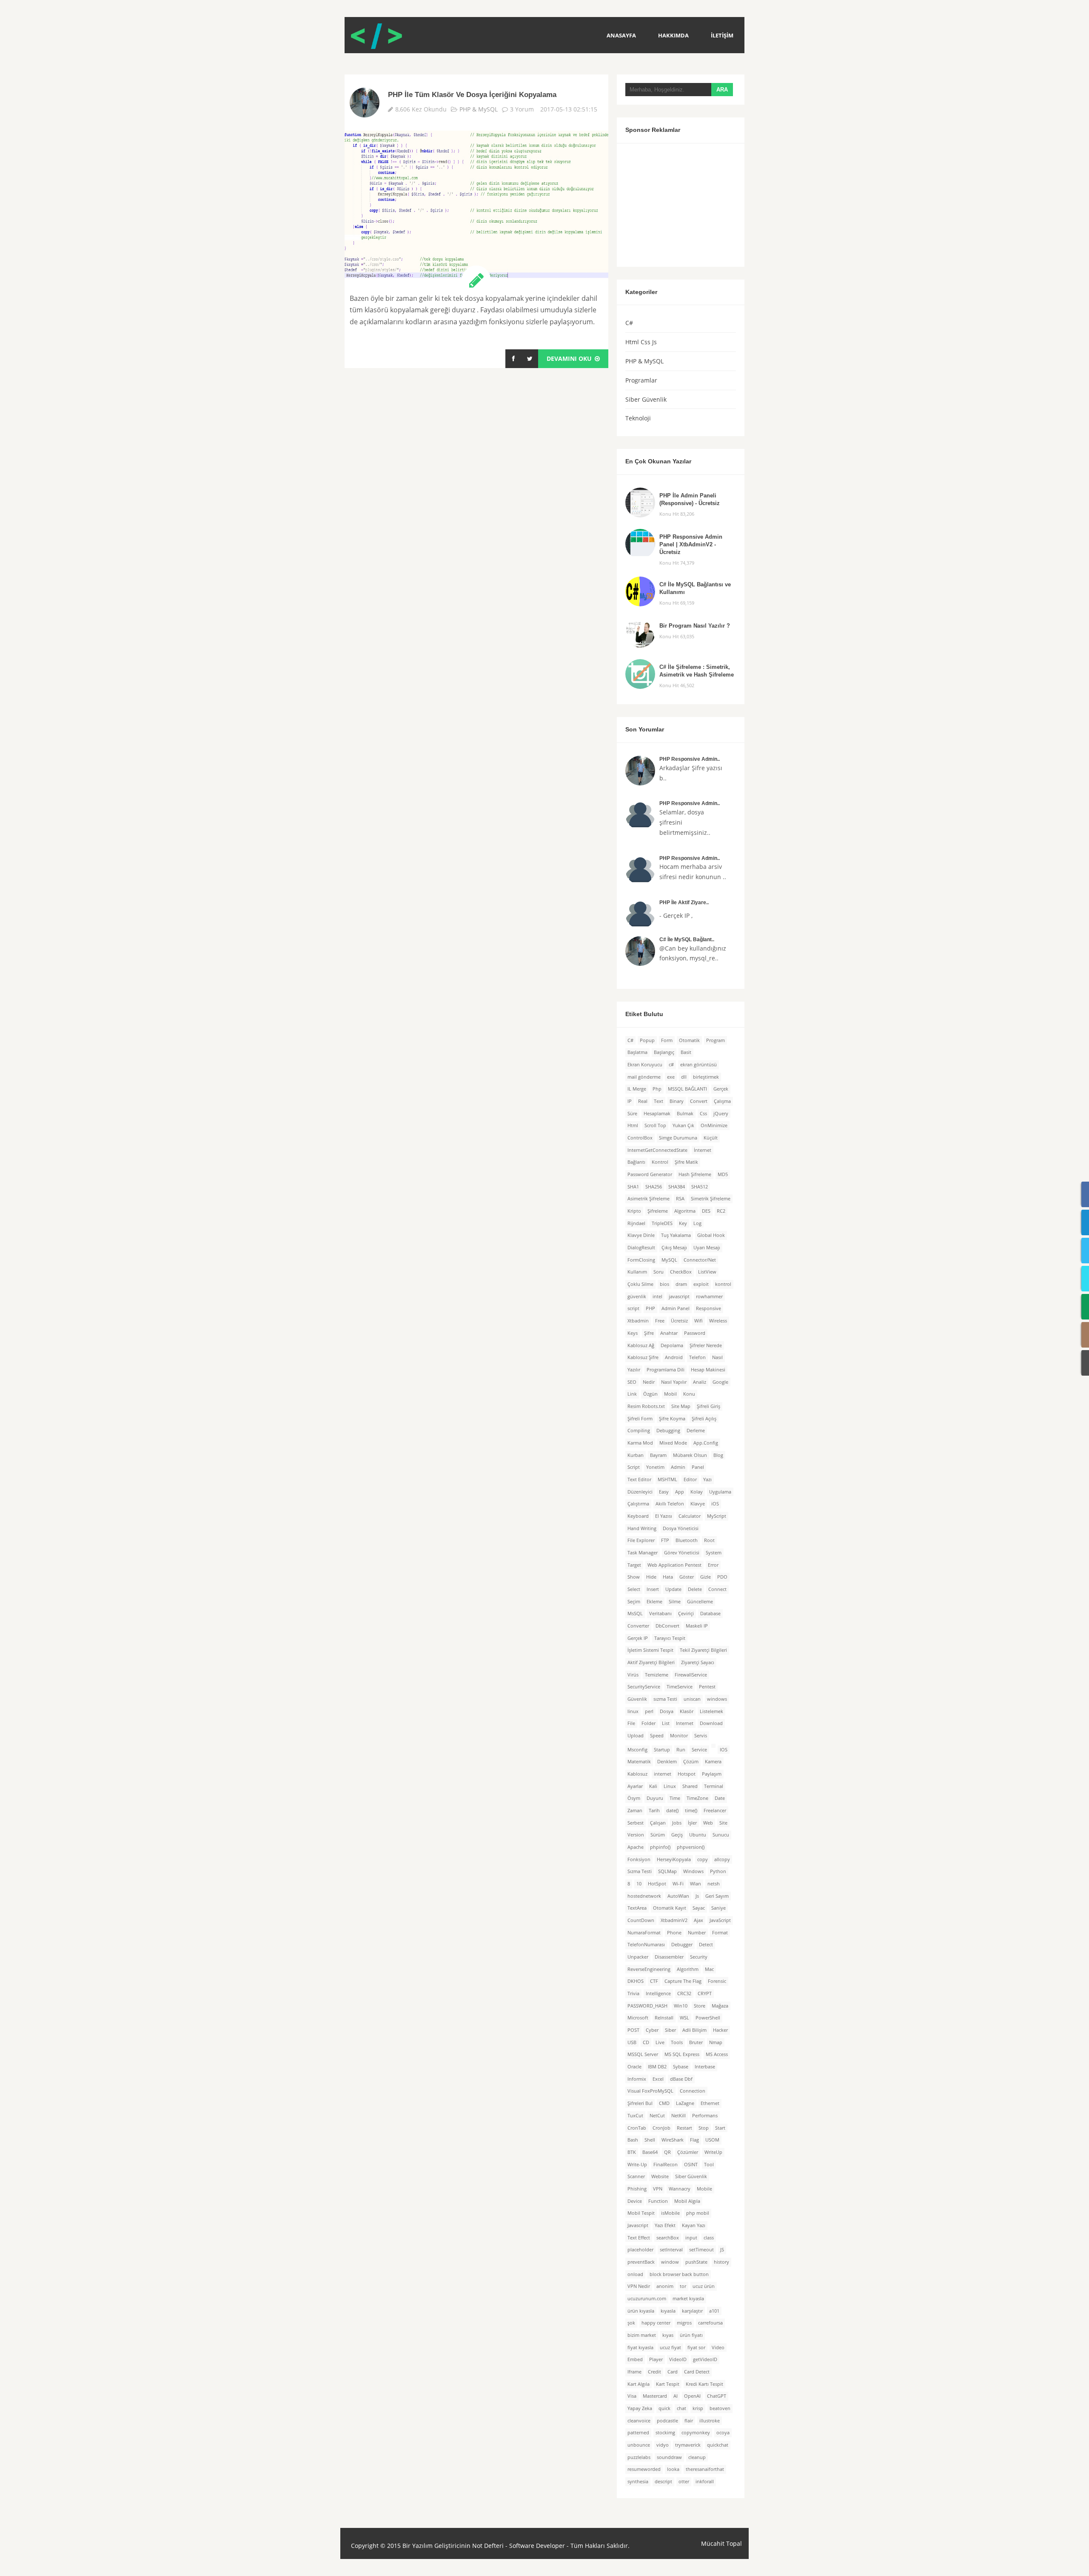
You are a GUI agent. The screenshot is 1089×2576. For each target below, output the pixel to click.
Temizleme (657, 1675)
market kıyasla (688, 2299)
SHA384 (677, 1187)
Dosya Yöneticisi (681, 1528)
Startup (662, 1750)
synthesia (638, 2482)
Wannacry (680, 2189)
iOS (715, 1504)
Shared (690, 1786)
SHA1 (633, 1187)
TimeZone (697, 1798)
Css (703, 1114)
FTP (665, 1540)
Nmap (716, 2042)
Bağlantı (636, 1162)
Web (708, 1823)
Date (720, 1798)
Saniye (718, 1908)
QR (667, 2152)
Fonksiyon (639, 1859)
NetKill (678, 2116)
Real (643, 1101)
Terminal (714, 1786)
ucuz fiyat (670, 2348)
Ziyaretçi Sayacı (698, 1662)
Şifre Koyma (672, 1419)
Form (667, 1040)
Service (699, 1750)
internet (663, 1774)
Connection (693, 2091)
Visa (632, 2396)
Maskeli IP (697, 1626)
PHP (650, 1308)
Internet (685, 1723)
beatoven (720, 2408)
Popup (647, 1040)
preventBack (641, 2262)
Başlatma (637, 1052)
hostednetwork (644, 1896)
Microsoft (638, 2018)
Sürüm (658, 1835)
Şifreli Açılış (704, 1419)
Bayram (658, 1455)
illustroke (710, 2421)
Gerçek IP (638, 1638)
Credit (654, 2372)
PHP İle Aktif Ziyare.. (684, 902)
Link (632, 1394)
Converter (638, 1626)
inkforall (705, 2482)
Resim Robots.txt (646, 1406)
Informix (637, 2079)
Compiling (639, 1431)
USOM (712, 2140)
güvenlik (637, 1297)
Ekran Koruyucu (645, 1065)
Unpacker (638, 1957)
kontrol (723, 1284)
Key (683, 1223)
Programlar (641, 380)
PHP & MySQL (479, 109)
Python (718, 1871)
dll (684, 1077)
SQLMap (667, 1871)
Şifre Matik (686, 1162)
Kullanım (637, 1272)
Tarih (654, 1811)
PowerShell (708, 2018)
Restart (684, 2128)
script (633, 1308)
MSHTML (667, 1479)
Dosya (667, 1711)
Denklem (667, 1762)
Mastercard (655, 2396)
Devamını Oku (570, 358)
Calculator (690, 1516)
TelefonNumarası (646, 1945)
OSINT (691, 2165)
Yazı (707, 1479)
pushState (696, 2262)
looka (673, 2469)
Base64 (650, 2152)
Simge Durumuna (678, 1138)
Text (659, 1101)
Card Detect (697, 2372)
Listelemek (711, 1711)
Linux (670, 1786)
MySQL (669, 1260)
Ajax (698, 1920)
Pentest (707, 1687)
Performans (705, 2116)
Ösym (634, 1798)
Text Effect (639, 2238)
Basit (686, 1052)
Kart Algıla (639, 2384)
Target (634, 1565)
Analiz (700, 1382)
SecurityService (644, 1687)
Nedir (649, 1382)
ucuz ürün (704, 2286)
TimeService (680, 1687)
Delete (695, 1589)
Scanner (636, 2176)
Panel (698, 1467)
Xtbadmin (638, 1321)
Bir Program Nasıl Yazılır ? (695, 626)
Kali (653, 1786)
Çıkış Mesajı (674, 1248)
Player (656, 2359)
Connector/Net (700, 1260)
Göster (687, 1577)
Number (697, 1933)
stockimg (665, 2433)
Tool (709, 2165)
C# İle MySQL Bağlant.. (687, 940)
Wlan (696, 1884)
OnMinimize (714, 1125)
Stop (704, 2128)
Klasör (687, 1711)
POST (633, 2030)
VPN (658, 2189)
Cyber (652, 2030)
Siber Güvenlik (646, 399)
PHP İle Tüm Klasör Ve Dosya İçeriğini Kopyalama (472, 95)
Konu (689, 1394)
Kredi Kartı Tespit (704, 2384)
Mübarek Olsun (690, 1455)
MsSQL (635, 1614)
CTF (654, 1981)
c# (671, 1065)
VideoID (678, 2359)
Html (633, 1125)
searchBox (668, 2238)
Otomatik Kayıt (670, 1908)
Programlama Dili (666, 1370)
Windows (693, 1871)
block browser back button (679, 2274)
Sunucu (721, 1835)
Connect (717, 1589)
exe (671, 1077)
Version (636, 1835)
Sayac (699, 1908)
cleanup (697, 2457)
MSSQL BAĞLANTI (687, 1089)
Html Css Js (641, 342)
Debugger (682, 1945)
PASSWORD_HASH (647, 2006)
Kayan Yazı (694, 2225)
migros (684, 2323)
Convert (699, 1101)
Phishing (637, 2189)
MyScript (717, 1516)
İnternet (703, 1150)
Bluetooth (687, 1540)
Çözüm (691, 1762)
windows (717, 1699)
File (631, 1723)
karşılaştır (692, 2311)
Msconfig (637, 1750)
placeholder (640, 2250)
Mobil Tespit (641, 2213)
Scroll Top (655, 1125)
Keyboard (638, 1516)
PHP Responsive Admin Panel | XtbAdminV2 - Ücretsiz (691, 544)
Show (634, 1577)
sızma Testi (665, 1699)
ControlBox (640, 1138)
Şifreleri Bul (640, 2103)
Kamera (713, 1762)
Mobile (704, 2189)
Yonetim (655, 1467)
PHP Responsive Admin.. (690, 759)
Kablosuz (637, 1774)
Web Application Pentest (674, 1565)
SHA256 (654, 1187)
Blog (718, 1455)
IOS (724, 1750)
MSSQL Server (643, 2054)
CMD (664, 2103)
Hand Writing (642, 1528)
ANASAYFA (621, 35)
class (709, 2238)
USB (632, 2042)
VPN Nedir (639, 2286)
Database (710, 1614)
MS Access (717, 2054)
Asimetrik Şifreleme (649, 1199)
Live (660, 2042)
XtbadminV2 (674, 1920)
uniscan (692, 1699)
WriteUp (713, 2152)
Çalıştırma (638, 1504)
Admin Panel (676, 1308)
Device (635, 2201)
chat (681, 2408)
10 (639, 1884)
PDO (722, 1577)
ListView (707, 1272)
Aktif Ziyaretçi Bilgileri (651, 1662)
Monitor (679, 1736)
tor (683, 2286)
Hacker (720, 2030)
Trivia (633, 1993)
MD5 (723, 1174)
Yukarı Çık (683, 1125)
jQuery (721, 1114)
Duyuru (655, 1798)
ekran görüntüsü (698, 1065)
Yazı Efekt (665, 2225)
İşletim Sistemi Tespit (650, 1650)
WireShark (673, 2140)
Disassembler (669, 1957)
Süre (632, 1114)
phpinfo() (660, 1847)
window (670, 2262)
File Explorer (641, 1540)
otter (684, 2482)
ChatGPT (717, 2396)
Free (660, 1321)
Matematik (639, 1762)
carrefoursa (710, 2323)
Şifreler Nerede (706, 1345)
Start (720, 2128)
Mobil (670, 1394)
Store (700, 2006)
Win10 (681, 2006)
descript (663, 2482)
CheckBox (681, 1272)
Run (681, 1750)
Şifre (649, 1333)
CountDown (641, 1920)
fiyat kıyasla (640, 2348)
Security (699, 1957)
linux (633, 1711)
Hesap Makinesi (708, 1370)
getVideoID (705, 2359)
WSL (684, 2018)
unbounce (639, 2445)
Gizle (706, 1577)
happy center (656, 2323)
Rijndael (636, 1223)
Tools (677, 2042)
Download (711, 1723)
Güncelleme (700, 1602)
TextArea (637, 1908)
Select (634, 1589)
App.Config (706, 1443)
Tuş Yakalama (676, 1235)
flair (689, 2421)
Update (673, 1589)
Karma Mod (640, 1443)
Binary (677, 1101)
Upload (636, 1736)
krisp (698, 2408)
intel (657, 1297)
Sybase (681, 2067)
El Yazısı (664, 1516)
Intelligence (658, 1993)
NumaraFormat (644, 1933)
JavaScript (720, 1920)
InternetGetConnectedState (657, 1150)
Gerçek (721, 1089)
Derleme (696, 1431)
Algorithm (688, 1969)
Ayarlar (635, 1786)
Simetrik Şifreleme (711, 1199)
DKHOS (636, 1981)
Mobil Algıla (687, 2201)
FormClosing (641, 1260)
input (691, 2238)
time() (691, 1811)
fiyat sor (696, 2348)
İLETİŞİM (722, 35)
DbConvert (667, 1626)
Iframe (634, 2372)
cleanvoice (639, 2421)
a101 (714, 2311)
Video (718, 2348)
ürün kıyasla (641, 2311)
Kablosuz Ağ (641, 1345)
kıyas (668, 2335)
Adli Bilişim (694, 2030)
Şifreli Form (640, 1419)
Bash (633, 2140)
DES (706, 1211)
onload (635, 2274)
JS (722, 2250)
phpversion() (691, 1847)
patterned (638, 2433)
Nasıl (717, 1357)
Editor (690, 1479)
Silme (675, 1602)
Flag (694, 2140)
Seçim (634, 1602)
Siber (670, 2030)
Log (697, 1223)
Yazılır (634, 1370)
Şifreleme (658, 1211)
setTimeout (701, 2250)
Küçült (711, 1138)
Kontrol (660, 1162)
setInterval (671, 2250)
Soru (659, 1272)
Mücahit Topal (721, 2544)
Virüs (633, 1675)
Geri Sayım (717, 1896)
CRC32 (684, 1993)
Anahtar (669, 1333)
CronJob (661, 2128)
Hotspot (687, 1774)
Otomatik (689, 1040)
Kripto (634, 1211)
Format (720, 1933)
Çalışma (722, 1101)
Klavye (698, 1504)
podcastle (667, 2421)
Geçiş (677, 1835)
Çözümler (688, 2152)
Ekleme (654, 1602)
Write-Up (637, 2165)
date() (672, 1811)
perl (649, 1711)
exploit (701, 1284)
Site (723, 1823)
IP (630, 1101)
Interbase (705, 2067)
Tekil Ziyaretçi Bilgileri (703, 1650)
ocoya (723, 2433)
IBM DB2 (657, 2067)
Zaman (635, 1811)
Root (709, 1540)
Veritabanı (660, 1614)
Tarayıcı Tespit (670, 1638)
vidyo (663, 2445)
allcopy (722, 1859)
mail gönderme (644, 1077)
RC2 (721, 1211)
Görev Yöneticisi (682, 1553)
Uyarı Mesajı (707, 1248)
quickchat (718, 2445)
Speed (657, 1736)
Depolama (672, 1345)
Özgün (650, 1394)
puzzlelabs (639, 2457)
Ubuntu (698, 1835)
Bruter (696, 2042)
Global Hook (711, 1235)
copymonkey (696, 2433)
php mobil (698, 2213)
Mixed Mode (673, 1443)
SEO (632, 1382)
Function (658, 2201)
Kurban (636, 1455)
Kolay (697, 1492)
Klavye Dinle (641, 1235)
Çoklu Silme (640, 1284)
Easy (664, 1492)
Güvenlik (637, 1699)
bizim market (642, 2335)
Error (713, 1565)
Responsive (708, 1308)
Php (657, 1089)
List (666, 1723)
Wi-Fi (678, 1884)
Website (660, 2176)
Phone (674, 1933)
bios (664, 1284)
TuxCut (635, 2116)
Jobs (677, 1823)
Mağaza (720, 2006)
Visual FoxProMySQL (650, 2091)
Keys (633, 1333)
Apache (636, 1847)
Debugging (668, 1431)
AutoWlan (678, 1896)
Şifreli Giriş (708, 1406)
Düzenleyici (640, 1492)
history (721, 2262)
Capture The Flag (683, 1981)
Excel (658, 2079)
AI (676, 2396)
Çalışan (658, 1823)
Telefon (697, 1357)
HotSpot (657, 1884)
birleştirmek (706, 1077)
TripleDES (662, 1223)
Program (716, 1040)
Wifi (698, 1321)
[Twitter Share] (530, 359)
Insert (653, 1589)
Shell (650, 2140)
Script (634, 1467)
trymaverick (688, 2445)
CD (646, 2042)
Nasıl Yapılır (674, 1382)
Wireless (718, 1321)
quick (664, 2408)
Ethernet (710, 2103)
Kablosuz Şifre (643, 1357)
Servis (701, 1736)
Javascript (638, 2225)
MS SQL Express (682, 2054)
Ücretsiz (679, 1321)
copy (703, 1859)
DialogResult (641, 1248)
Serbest (636, 1823)
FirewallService (691, 1675)
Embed (635, 2359)
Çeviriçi (686, 1614)
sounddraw (669, 2457)
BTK (632, 2152)
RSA (680, 1199)
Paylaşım (712, 1774)
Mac (709, 1969)
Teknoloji (638, 418)
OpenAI (692, 2396)
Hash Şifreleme (695, 1174)
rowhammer (709, 1297)
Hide (651, 1577)
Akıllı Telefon (670, 1504)
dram (681, 1284)
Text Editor (639, 1479)
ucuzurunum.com (647, 2299)
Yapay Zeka (640, 2408)
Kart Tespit (668, 2384)
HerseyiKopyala (674, 1859)
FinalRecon (666, 2165)
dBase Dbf (681, 2079)
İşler (692, 1823)
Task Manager (643, 1553)
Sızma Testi (640, 1871)
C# (629, 323)
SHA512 (700, 1187)
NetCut (657, 2116)
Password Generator (650, 1174)
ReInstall (664, 2018)
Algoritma (685, 1211)
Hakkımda (673, 35)
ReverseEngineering (649, 1969)
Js (697, 1896)
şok (631, 2323)
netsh (714, 1884)
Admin (678, 1467)
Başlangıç (664, 1052)
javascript (679, 1297)
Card (673, 2372)
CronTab (637, 2128)
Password (695, 1333)
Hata (668, 1577)
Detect (706, 1945)
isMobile (670, 2213)
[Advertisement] (680, 211)
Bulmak (685, 1114)
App (680, 1492)
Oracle (634, 2067)
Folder (649, 1723)
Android (674, 1357)
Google (720, 1382)
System (714, 1553)
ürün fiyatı (691, 2335)
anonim (665, 2286)
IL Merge (637, 1089)
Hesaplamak (657, 1114)
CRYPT (705, 1993)
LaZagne (685, 2103)
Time (675, 1798)
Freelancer (715, 1811)
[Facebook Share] (513, 359)
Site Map (681, 1406)
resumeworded (644, 2469)
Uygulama (720, 1492)
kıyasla (668, 2311)
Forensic (717, 1981)
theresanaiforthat (705, 2469)
